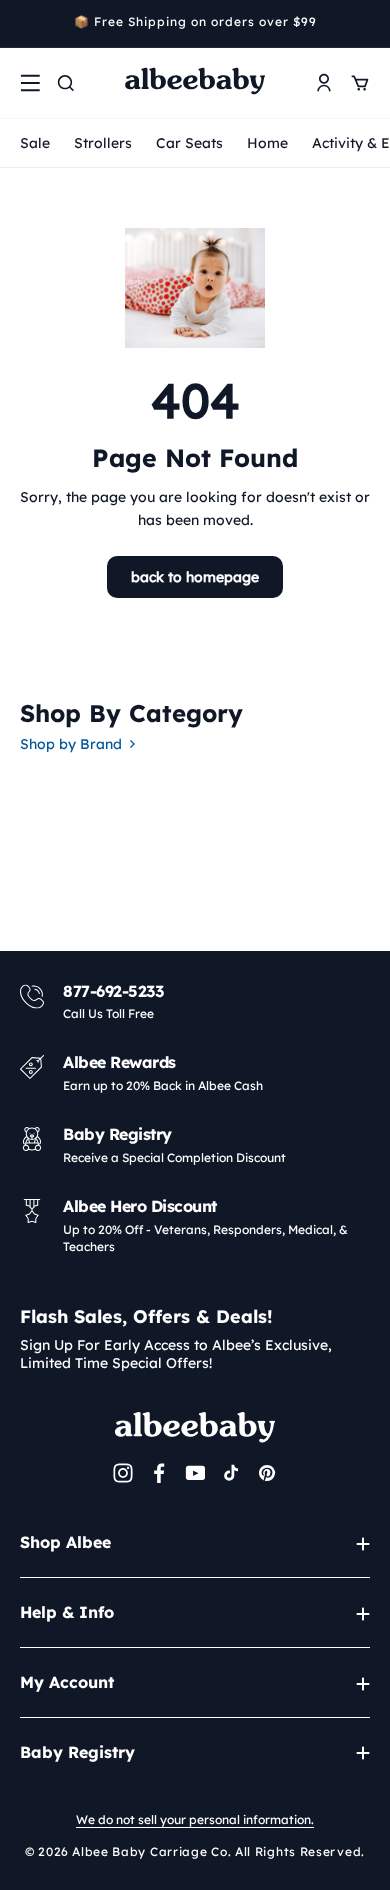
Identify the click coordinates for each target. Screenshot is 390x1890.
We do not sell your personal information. (195, 1819)
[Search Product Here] (66, 83)
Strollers (103, 143)
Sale (35, 143)
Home (267, 143)
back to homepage (195, 577)
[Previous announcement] (27, 24)
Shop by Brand (71, 744)
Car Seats (189, 143)
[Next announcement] (363, 24)
